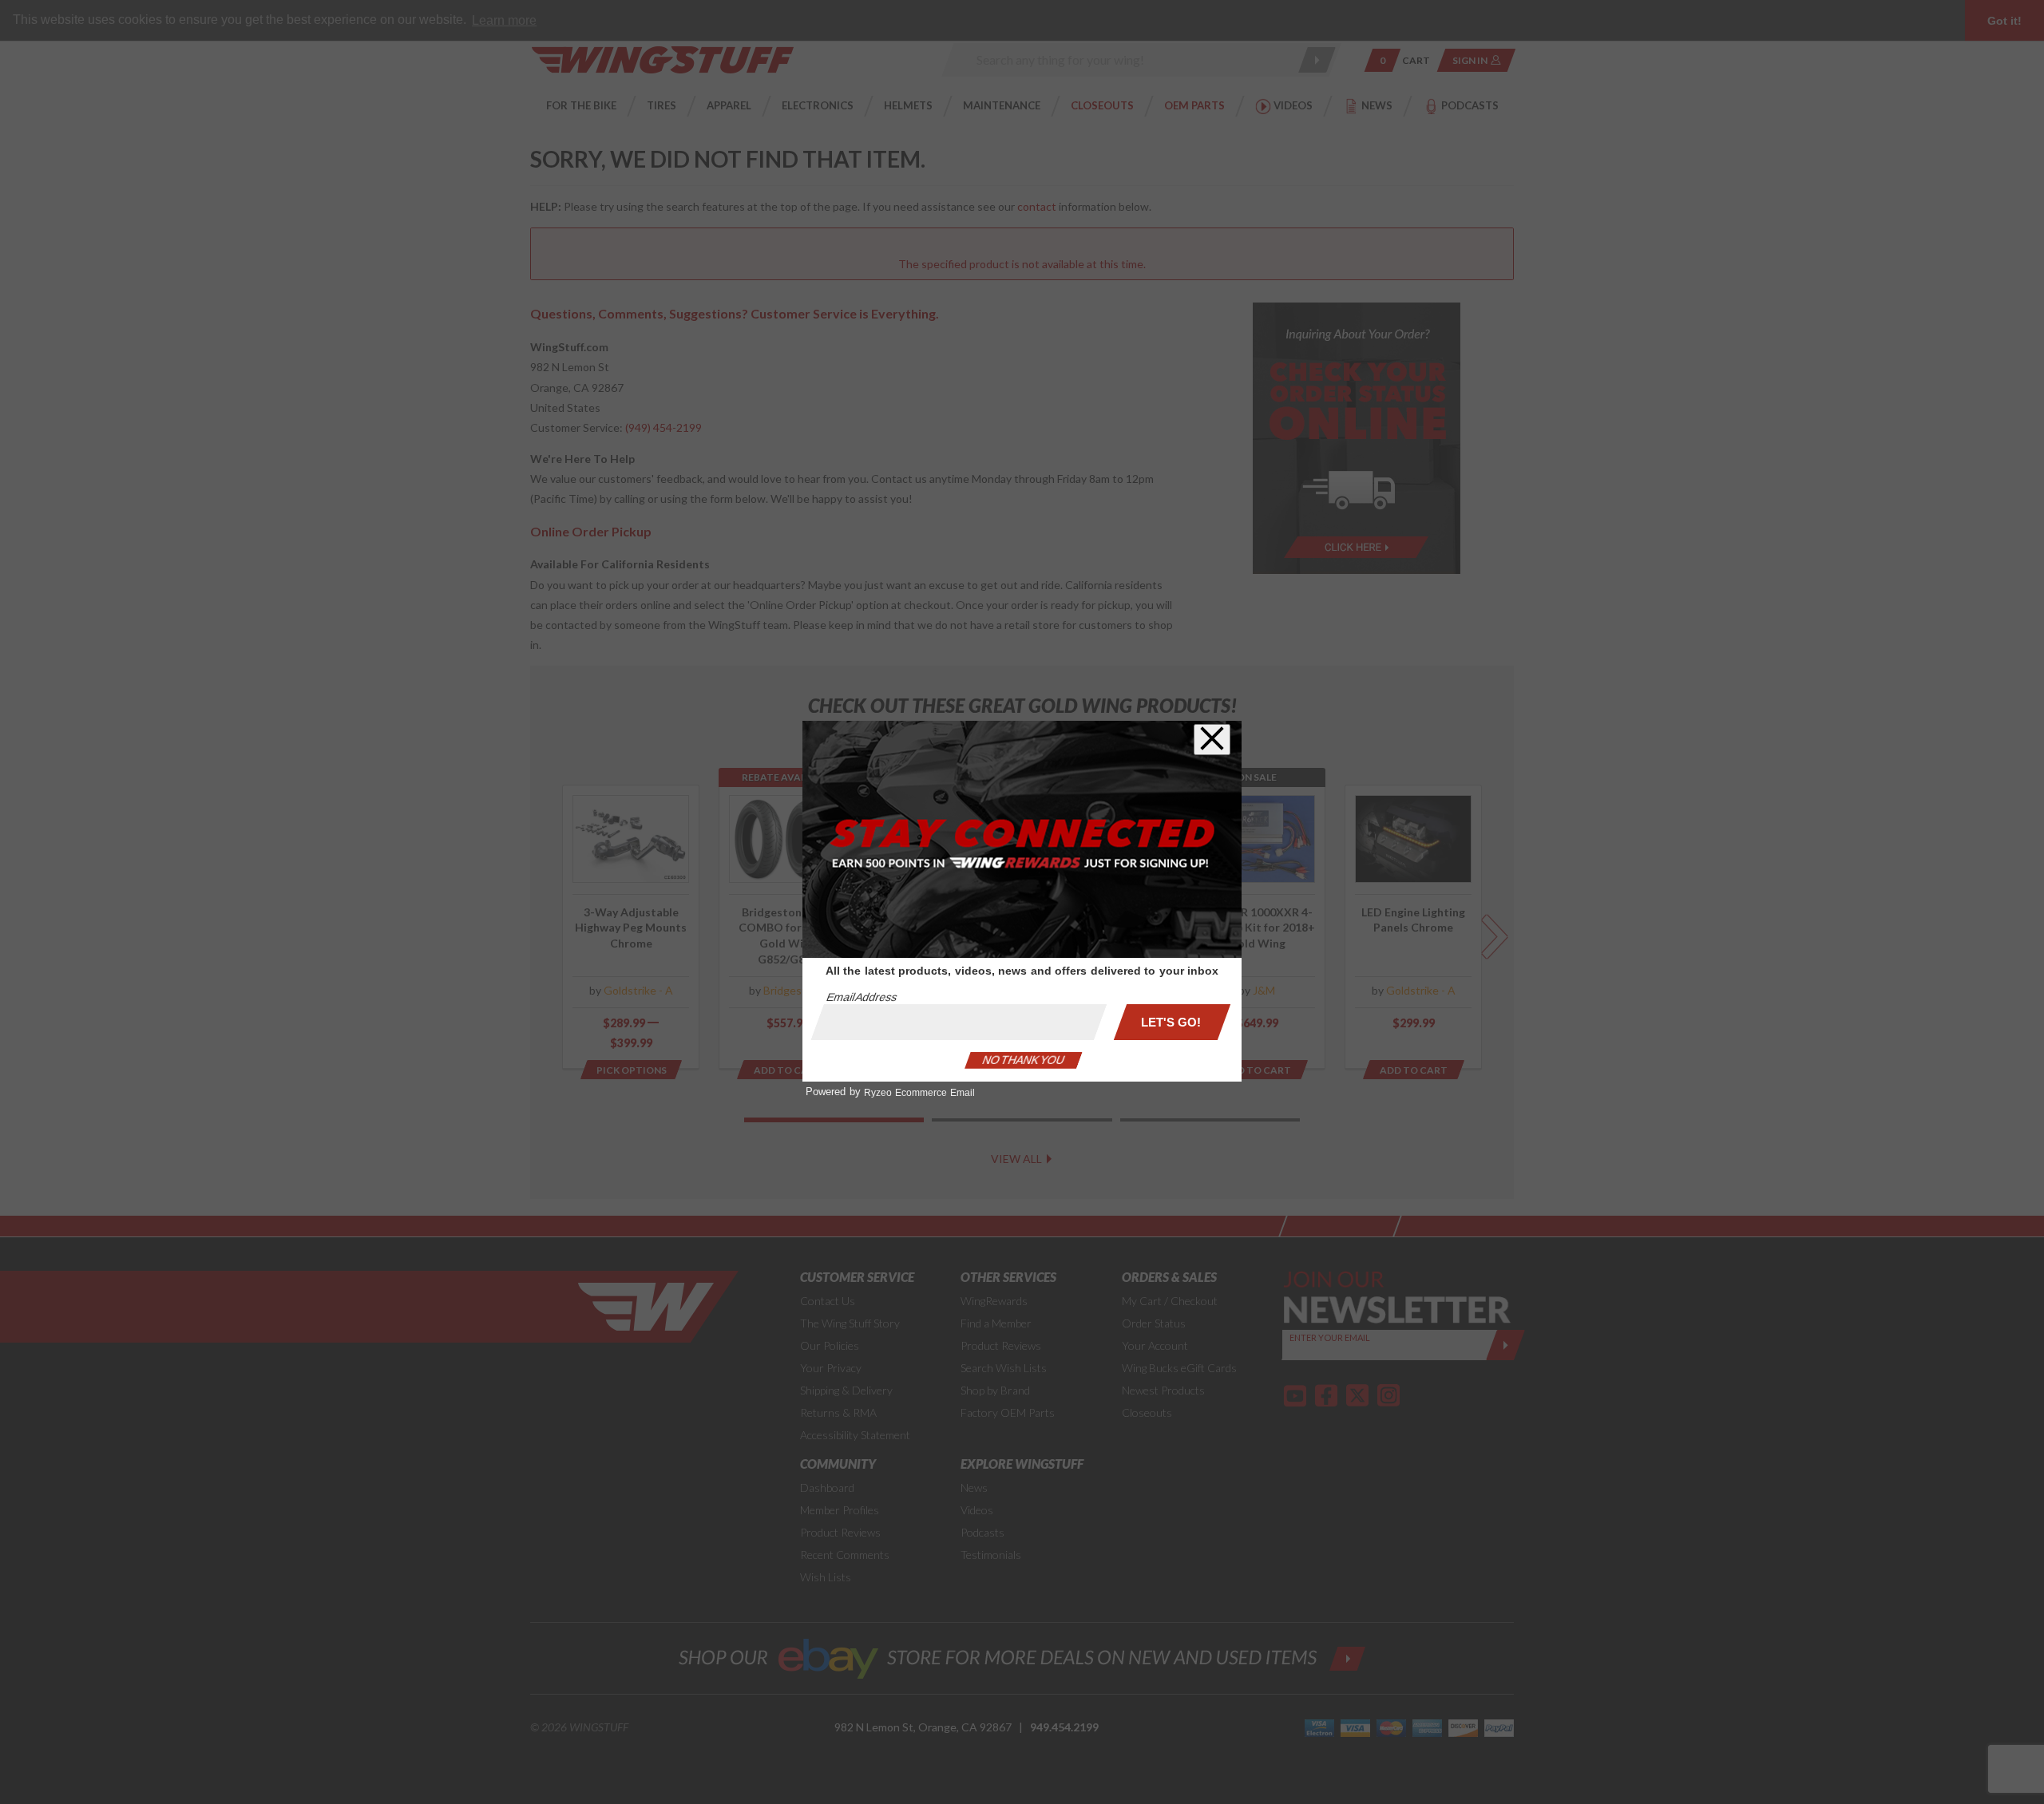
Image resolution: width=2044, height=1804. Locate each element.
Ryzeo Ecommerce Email (919, 1093)
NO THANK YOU (1024, 1060)
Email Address (862, 997)
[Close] (1212, 740)
